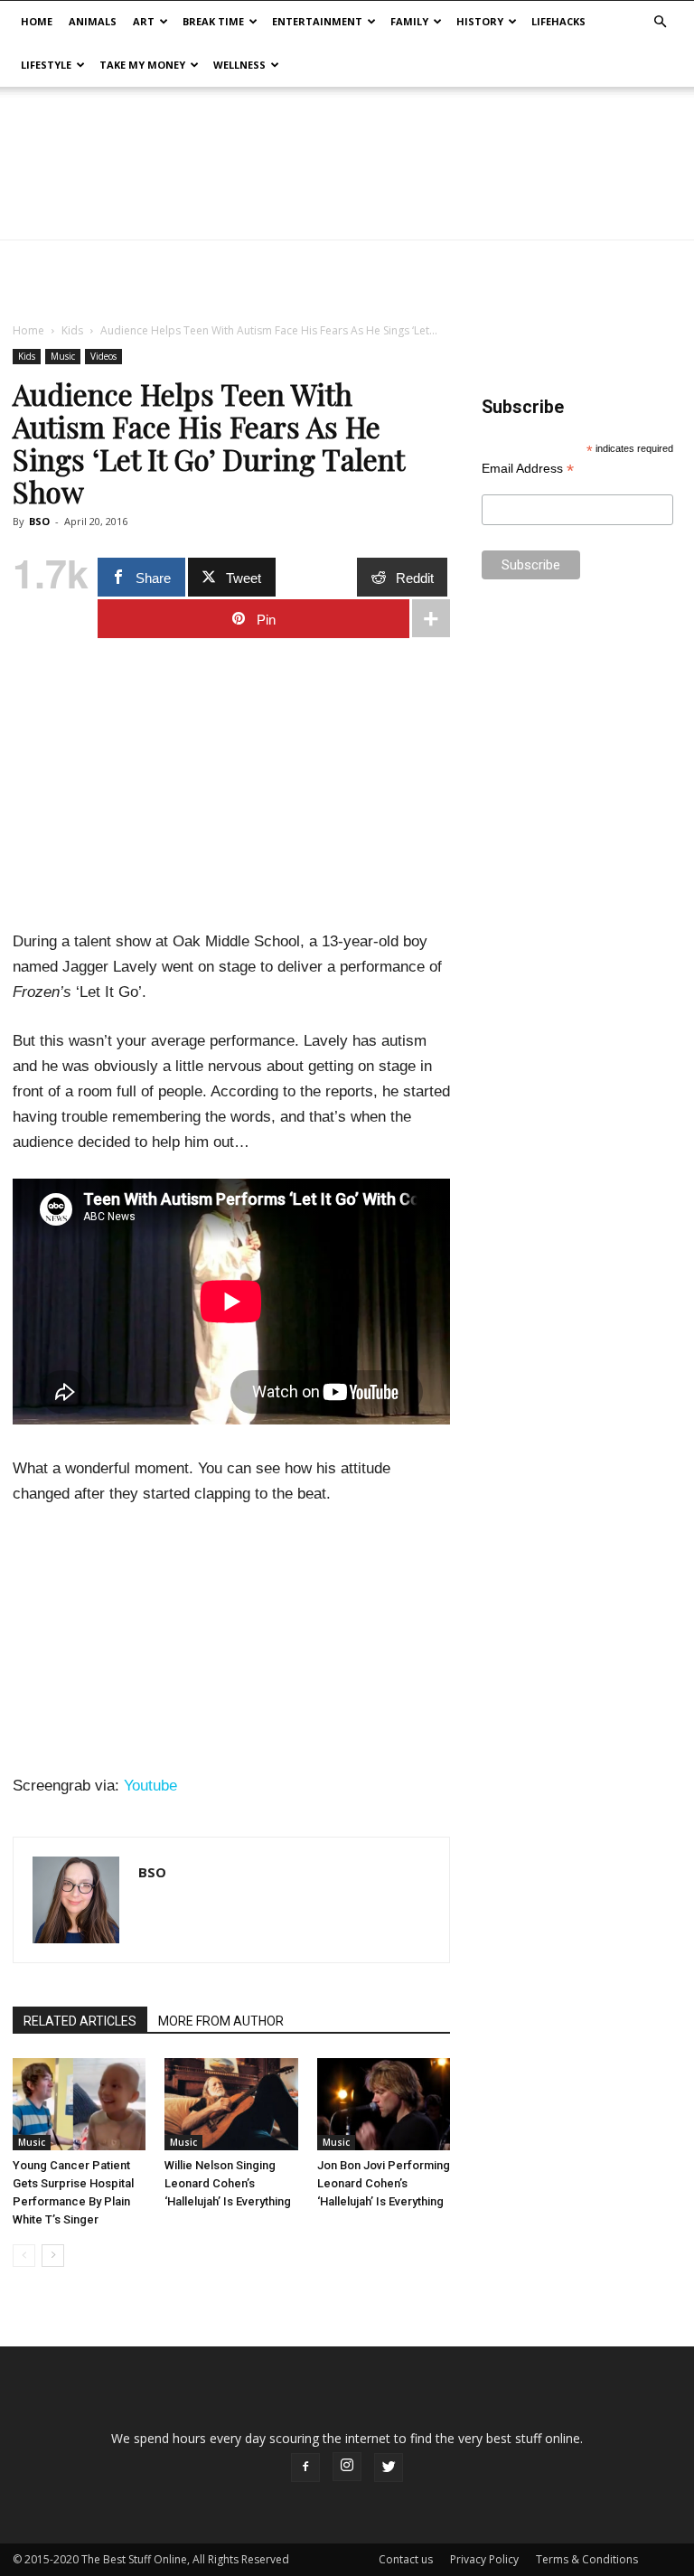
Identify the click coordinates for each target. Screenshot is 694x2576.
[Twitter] (389, 2468)
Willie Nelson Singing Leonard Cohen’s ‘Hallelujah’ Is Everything (228, 2183)
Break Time (213, 21)
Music (63, 356)
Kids (72, 330)
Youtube (150, 1786)
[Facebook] (305, 2468)
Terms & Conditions (587, 2559)
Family (409, 21)
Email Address (528, 469)
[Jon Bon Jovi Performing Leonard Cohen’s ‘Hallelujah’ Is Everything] (384, 2104)
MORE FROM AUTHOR (221, 2021)
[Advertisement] (347, 280)
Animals (93, 21)
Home (37, 21)
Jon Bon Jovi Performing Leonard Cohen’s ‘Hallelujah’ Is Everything (384, 2183)
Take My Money (142, 65)
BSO (39, 521)
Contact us (406, 2559)
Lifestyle (46, 65)
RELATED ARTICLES (80, 2021)
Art (144, 21)
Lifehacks (558, 21)
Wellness (239, 65)
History (480, 21)
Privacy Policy (484, 2559)
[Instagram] (347, 2467)
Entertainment (317, 21)
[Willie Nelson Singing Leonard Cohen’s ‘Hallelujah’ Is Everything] (231, 2104)
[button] (660, 22)
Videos (103, 356)
